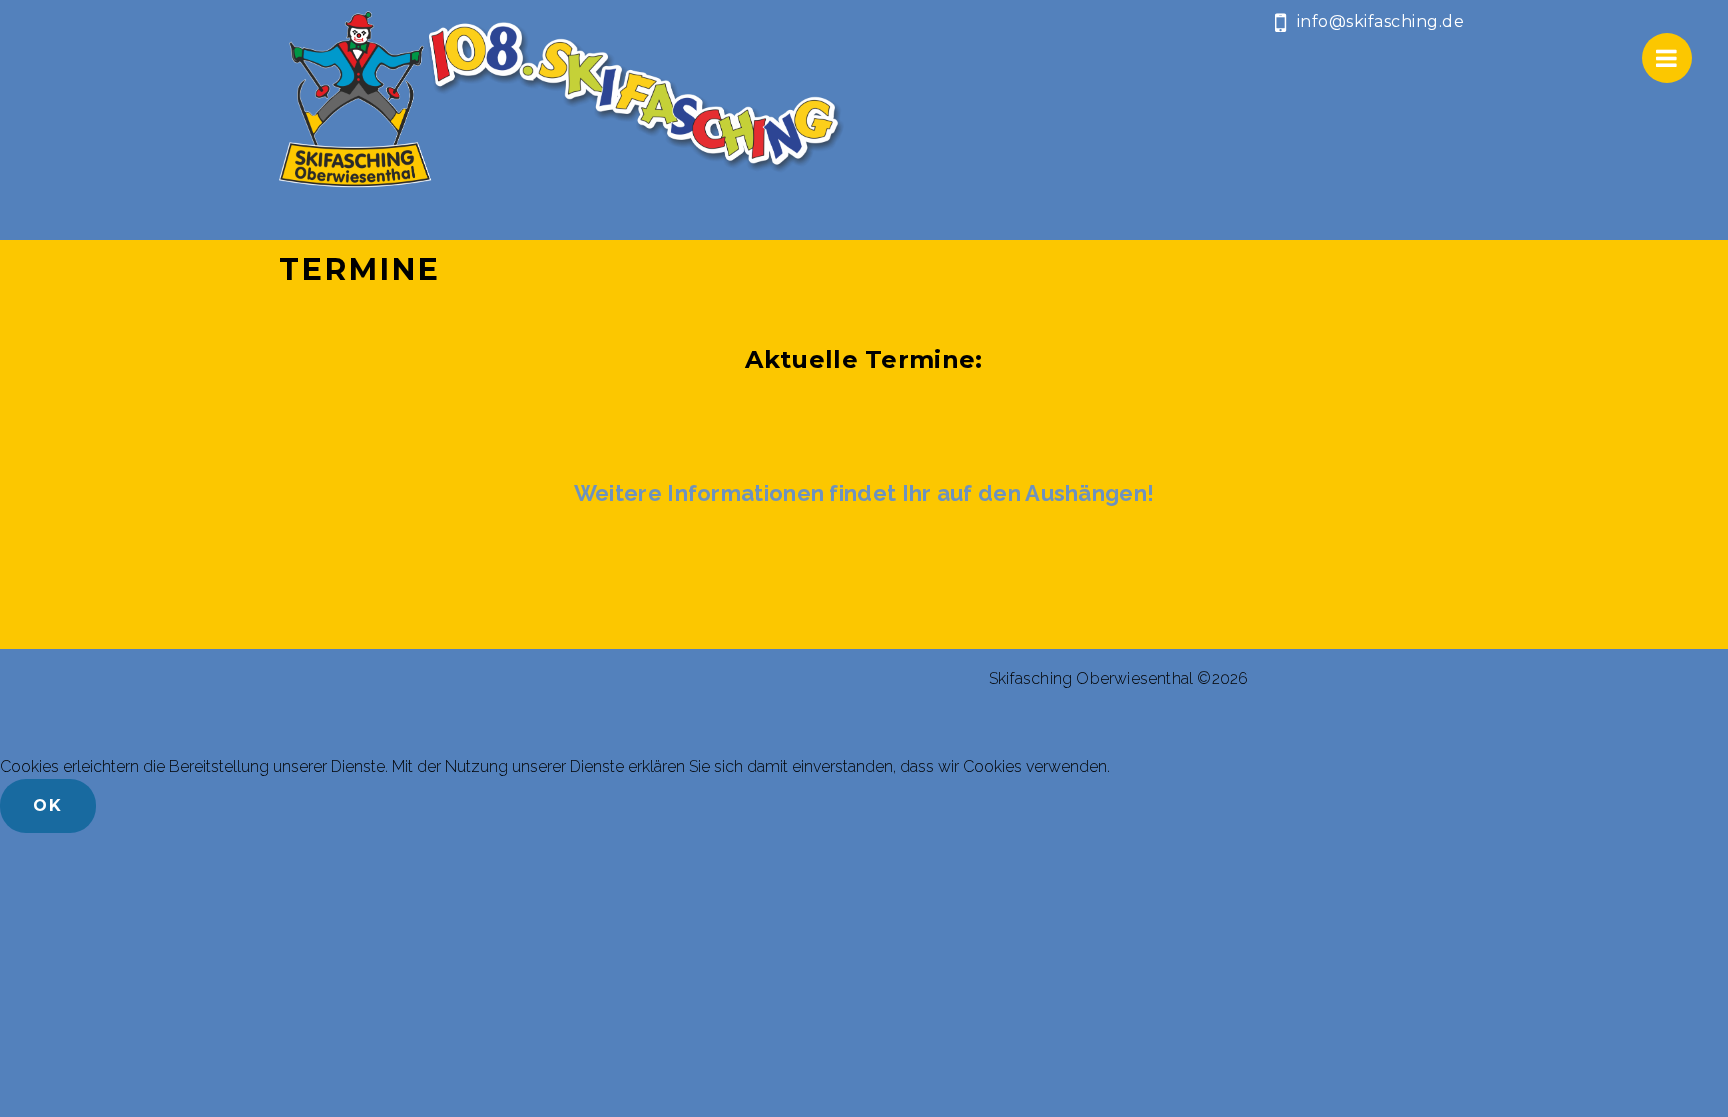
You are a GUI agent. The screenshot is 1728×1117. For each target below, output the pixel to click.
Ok (48, 805)
